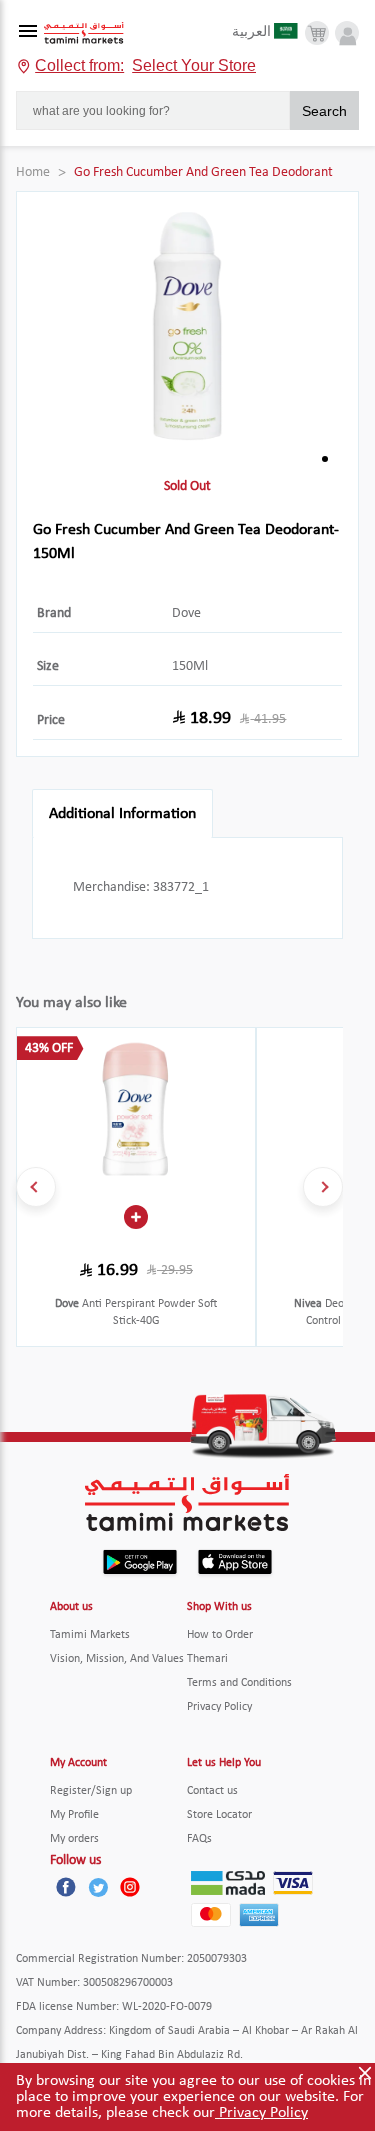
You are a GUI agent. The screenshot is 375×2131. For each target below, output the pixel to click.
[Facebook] (66, 1887)
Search (324, 111)
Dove (186, 613)
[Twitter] (98, 1887)
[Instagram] (130, 1887)
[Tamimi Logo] (84, 33)
